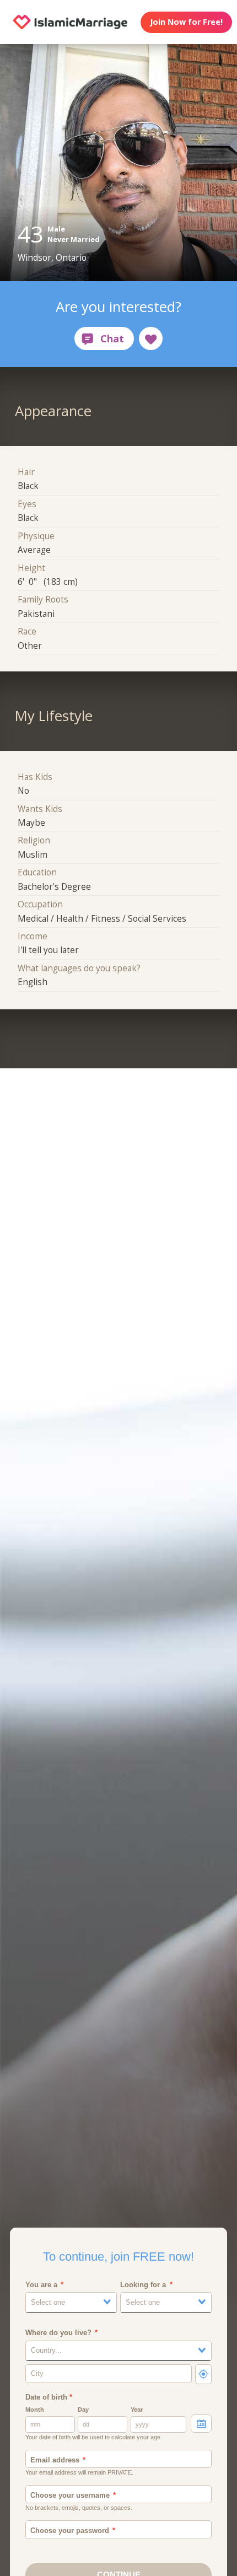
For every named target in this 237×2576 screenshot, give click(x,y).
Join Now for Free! (186, 22)
